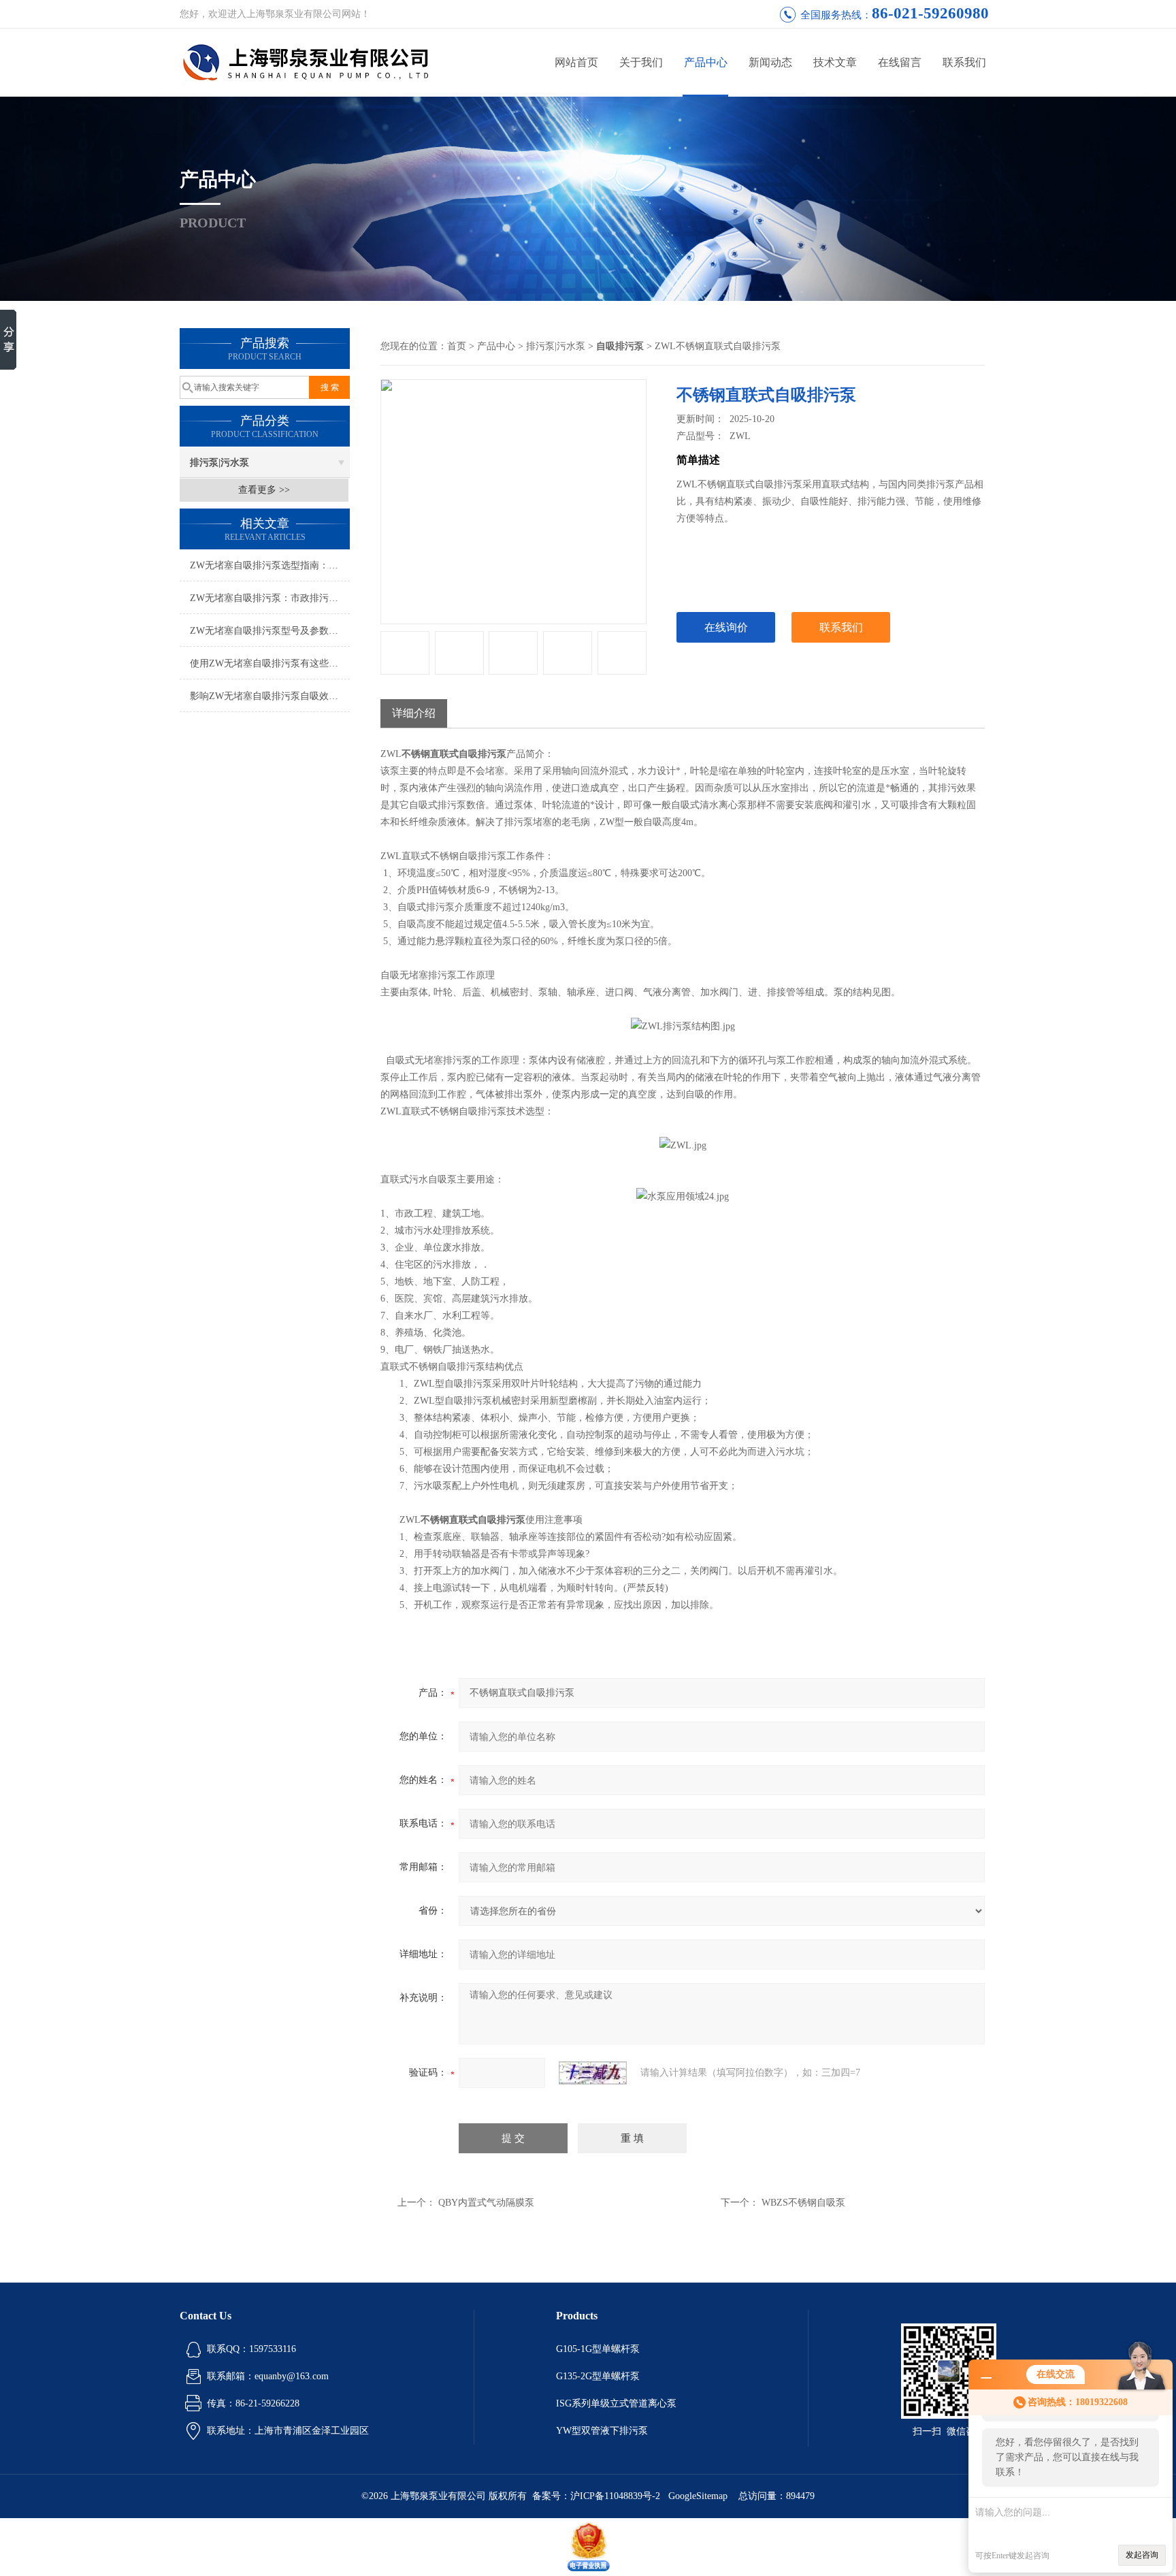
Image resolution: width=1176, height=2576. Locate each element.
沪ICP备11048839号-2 (617, 2496)
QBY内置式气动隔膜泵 (486, 2203)
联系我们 (964, 62)
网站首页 (576, 62)
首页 (457, 346)
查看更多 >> (264, 490)
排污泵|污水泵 (219, 463)
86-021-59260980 (930, 13)
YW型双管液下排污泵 (602, 2431)
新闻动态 (770, 62)
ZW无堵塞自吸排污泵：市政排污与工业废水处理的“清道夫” (270, 598)
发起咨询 (1142, 2555)
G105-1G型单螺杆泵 (598, 2349)
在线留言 (900, 62)
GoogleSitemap (698, 2496)
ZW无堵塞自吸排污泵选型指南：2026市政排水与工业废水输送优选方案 (270, 565)
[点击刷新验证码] (593, 2073)
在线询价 (726, 627)
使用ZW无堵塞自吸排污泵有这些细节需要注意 (270, 663)
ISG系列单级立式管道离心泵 (616, 2403)
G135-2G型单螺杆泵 (598, 2376)
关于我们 (641, 62)
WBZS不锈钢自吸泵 (803, 2203)
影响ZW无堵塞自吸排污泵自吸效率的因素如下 (270, 696)
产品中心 (706, 62)
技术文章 (835, 62)
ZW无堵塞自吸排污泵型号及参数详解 (269, 631)
